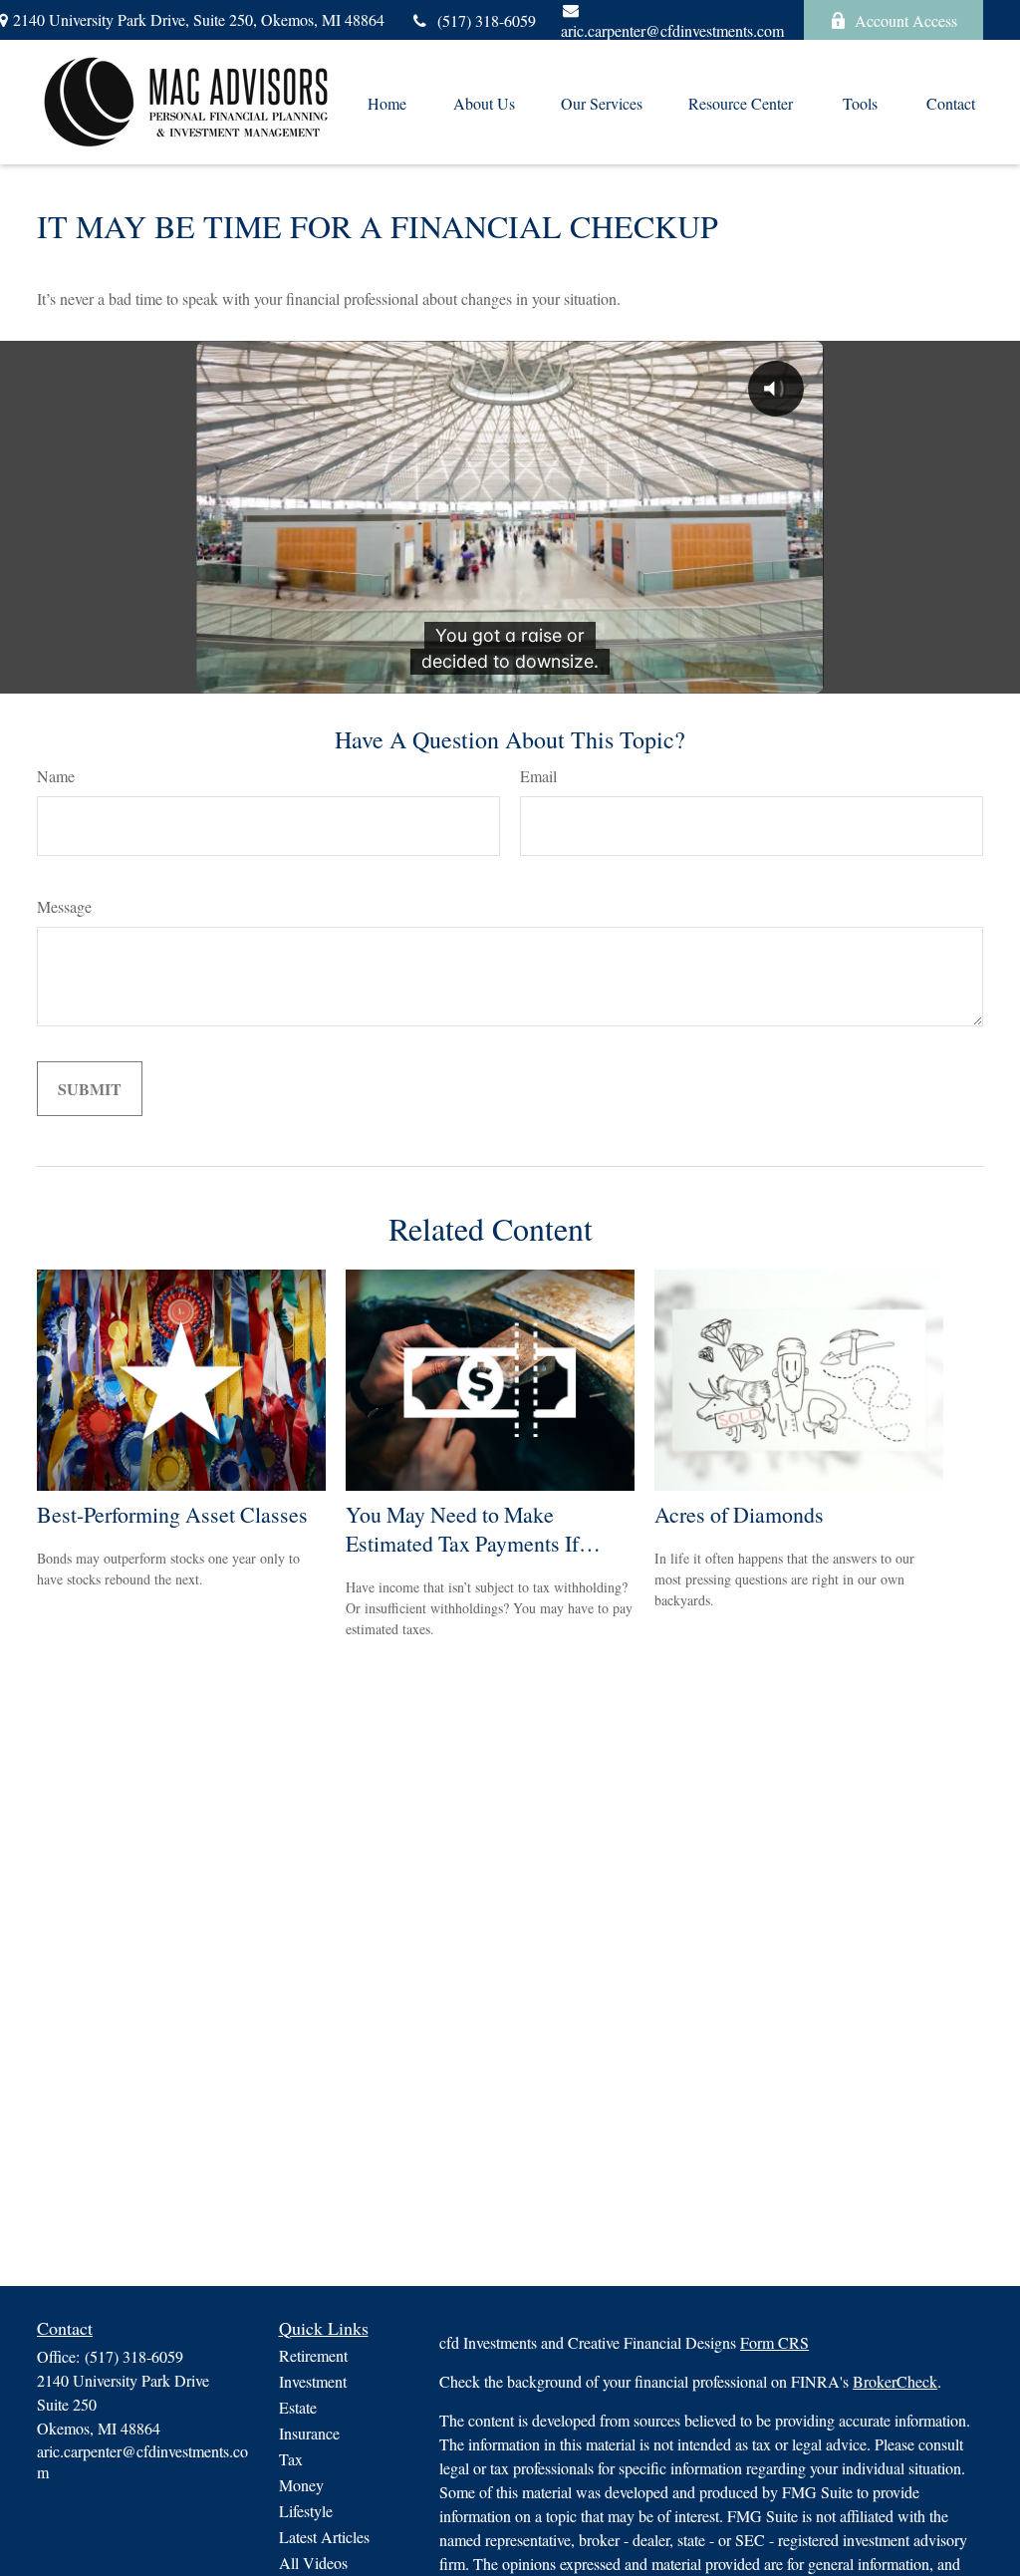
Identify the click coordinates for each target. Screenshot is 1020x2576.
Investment (313, 2381)
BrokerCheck (895, 2381)
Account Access (906, 20)
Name (56, 776)
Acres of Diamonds (739, 1514)
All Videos (313, 2563)
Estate (298, 2407)
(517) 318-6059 (487, 20)
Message (64, 906)
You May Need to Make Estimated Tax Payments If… (473, 1529)
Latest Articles (324, 2537)
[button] (386, 103)
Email (538, 776)
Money (301, 2485)
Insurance (309, 2433)
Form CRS (774, 2342)
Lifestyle (306, 2511)
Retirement (313, 2355)
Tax (291, 2459)
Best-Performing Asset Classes (172, 1514)
